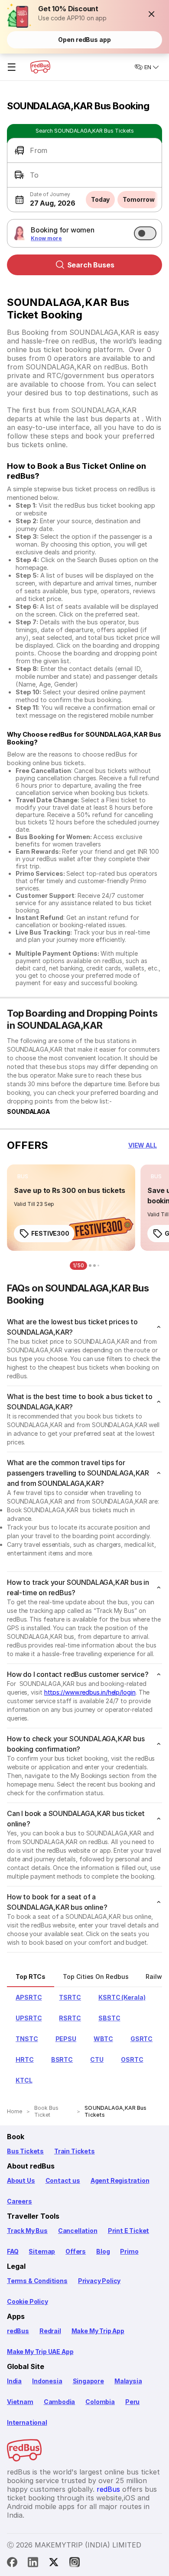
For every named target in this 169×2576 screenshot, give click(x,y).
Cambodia (60, 2402)
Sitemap (42, 2251)
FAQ (13, 2251)
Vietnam (20, 2402)
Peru (132, 2402)
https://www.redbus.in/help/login (90, 1692)
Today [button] (101, 199)
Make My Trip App (98, 2331)
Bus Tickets (25, 2151)
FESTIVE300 (50, 1233)
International (27, 2422)
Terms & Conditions (37, 2281)
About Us (21, 2180)
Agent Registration (120, 2180)
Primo (129, 2251)
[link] (71, 1208)
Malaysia (128, 2381)
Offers (76, 2251)
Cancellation (78, 2231)
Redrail (50, 2331)
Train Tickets (75, 2151)
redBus (18, 2331)
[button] (152, 14)
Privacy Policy (99, 2281)
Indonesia (47, 2381)
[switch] (145, 233)
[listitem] (23, 1177)
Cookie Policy (28, 2301)
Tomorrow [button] (138, 199)
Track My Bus (27, 2231)
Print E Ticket (128, 2231)
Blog (103, 2251)
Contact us (63, 2180)
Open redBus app (84, 40)
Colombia (100, 2402)
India (14, 2381)
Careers (19, 2201)
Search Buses (91, 265)
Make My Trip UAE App (40, 2352)
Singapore (88, 2381)
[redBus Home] (40, 67)
